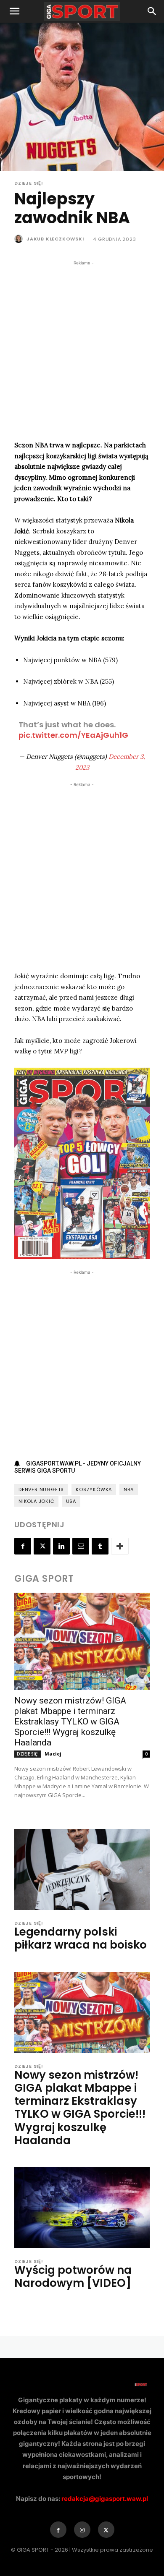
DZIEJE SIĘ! (29, 183)
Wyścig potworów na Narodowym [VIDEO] (73, 2277)
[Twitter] (42, 1546)
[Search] (152, 11)
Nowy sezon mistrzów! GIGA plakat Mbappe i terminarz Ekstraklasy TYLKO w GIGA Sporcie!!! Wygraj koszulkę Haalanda (70, 1722)
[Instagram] (82, 2530)
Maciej (53, 1754)
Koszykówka (94, 1489)
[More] (120, 1546)
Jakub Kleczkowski (55, 239)
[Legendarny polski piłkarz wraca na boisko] (82, 1869)
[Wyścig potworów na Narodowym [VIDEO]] (82, 2208)
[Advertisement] (82, 349)
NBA (128, 1489)
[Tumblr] (100, 1546)
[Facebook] (23, 1546)
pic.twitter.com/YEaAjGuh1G (73, 735)
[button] (14, 11)
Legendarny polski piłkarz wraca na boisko (81, 1938)
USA (71, 1501)
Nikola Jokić (36, 1501)
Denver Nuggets (41, 1489)
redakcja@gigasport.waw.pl (105, 2499)
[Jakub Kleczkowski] (20, 239)
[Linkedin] (61, 1546)
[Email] (81, 1546)
